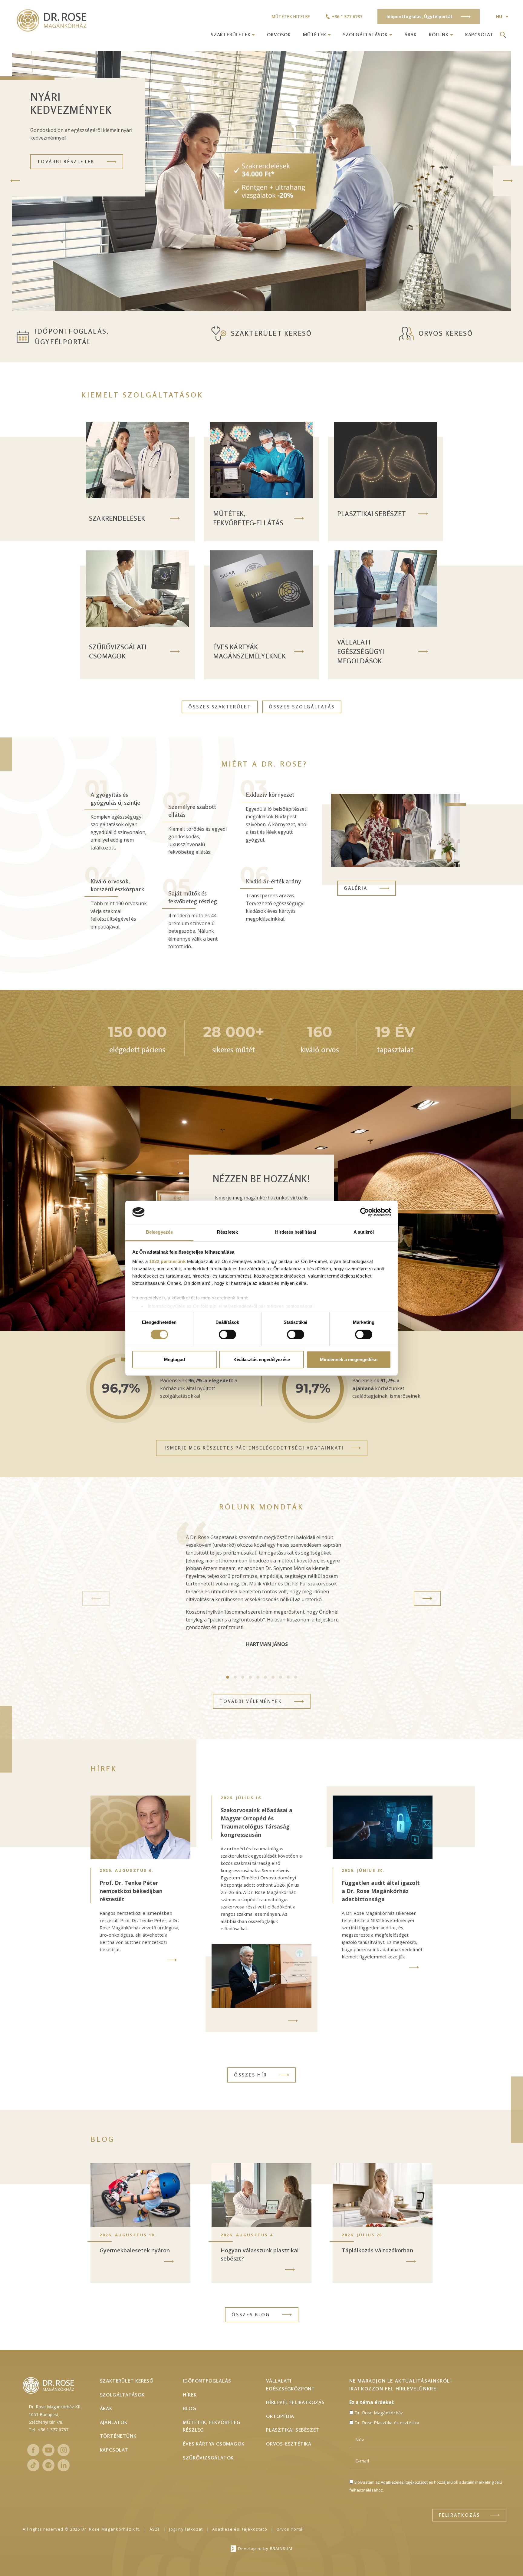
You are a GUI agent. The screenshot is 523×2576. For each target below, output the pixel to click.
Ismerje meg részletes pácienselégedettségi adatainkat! (254, 1448)
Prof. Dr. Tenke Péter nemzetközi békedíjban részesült (131, 1891)
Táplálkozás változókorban (377, 2250)
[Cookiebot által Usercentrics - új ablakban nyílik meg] (365, 1212)
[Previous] (15, 181)
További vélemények (251, 1701)
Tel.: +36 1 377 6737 (49, 2430)
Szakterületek (230, 35)
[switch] (227, 1334)
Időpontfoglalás (207, 2381)
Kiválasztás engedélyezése (262, 1359)
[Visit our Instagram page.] (64, 2450)
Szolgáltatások (365, 35)
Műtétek (315, 35)
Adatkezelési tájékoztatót (404, 2482)
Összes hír (251, 2075)
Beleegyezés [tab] (159, 1232)
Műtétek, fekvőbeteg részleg (212, 2426)
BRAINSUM (281, 2548)
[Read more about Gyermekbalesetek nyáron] (169, 2261)
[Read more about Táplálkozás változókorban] (411, 2261)
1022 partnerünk (168, 1261)
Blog (189, 2408)
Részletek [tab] (227, 1232)
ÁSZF (155, 2529)
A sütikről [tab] (364, 1232)
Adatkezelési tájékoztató (240, 2529)
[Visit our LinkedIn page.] (64, 2465)
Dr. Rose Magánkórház (379, 2413)
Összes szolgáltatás (302, 707)
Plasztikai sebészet (293, 2430)
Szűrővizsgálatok (208, 2458)
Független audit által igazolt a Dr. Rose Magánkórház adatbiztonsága (381, 1891)
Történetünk (118, 2436)
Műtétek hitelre (291, 16)
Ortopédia (280, 2416)
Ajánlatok (114, 2422)
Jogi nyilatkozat (186, 2529)
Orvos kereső (446, 333)
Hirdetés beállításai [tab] (296, 1232)
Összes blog (251, 2315)
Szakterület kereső (271, 333)
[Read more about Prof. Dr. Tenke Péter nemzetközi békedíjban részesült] (172, 1960)
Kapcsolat (479, 35)
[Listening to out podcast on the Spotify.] (48, 2465)
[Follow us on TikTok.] (33, 2465)
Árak (411, 35)
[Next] (508, 181)
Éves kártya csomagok (214, 2444)
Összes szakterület (220, 707)
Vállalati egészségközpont (291, 2385)
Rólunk (439, 35)
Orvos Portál (290, 2529)
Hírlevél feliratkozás (295, 2402)
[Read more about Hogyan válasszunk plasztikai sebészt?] (290, 2270)
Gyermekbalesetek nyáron (135, 2250)
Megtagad (174, 1359)
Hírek (190, 2395)
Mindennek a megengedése (349, 1359)
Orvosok (279, 35)
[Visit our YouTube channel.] (48, 2450)
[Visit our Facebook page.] (33, 2450)
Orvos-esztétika (289, 2444)
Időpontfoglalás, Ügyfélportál (72, 336)
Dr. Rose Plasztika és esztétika (387, 2423)
